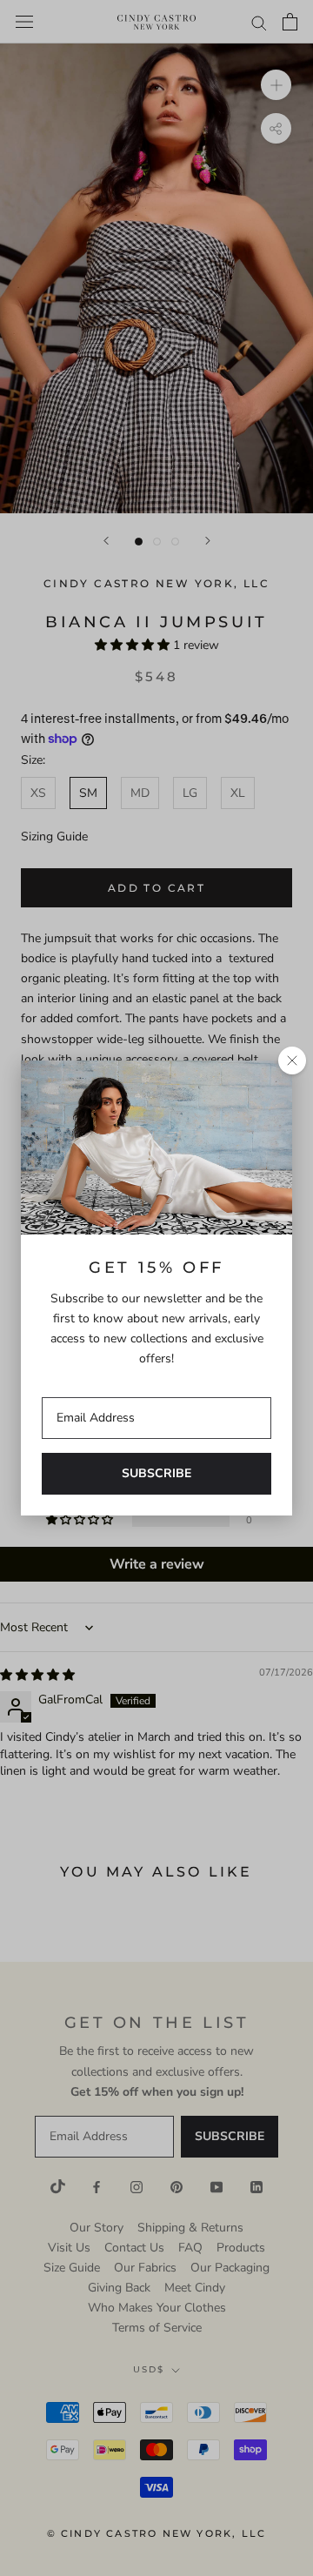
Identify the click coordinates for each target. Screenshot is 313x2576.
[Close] (292, 1061)
